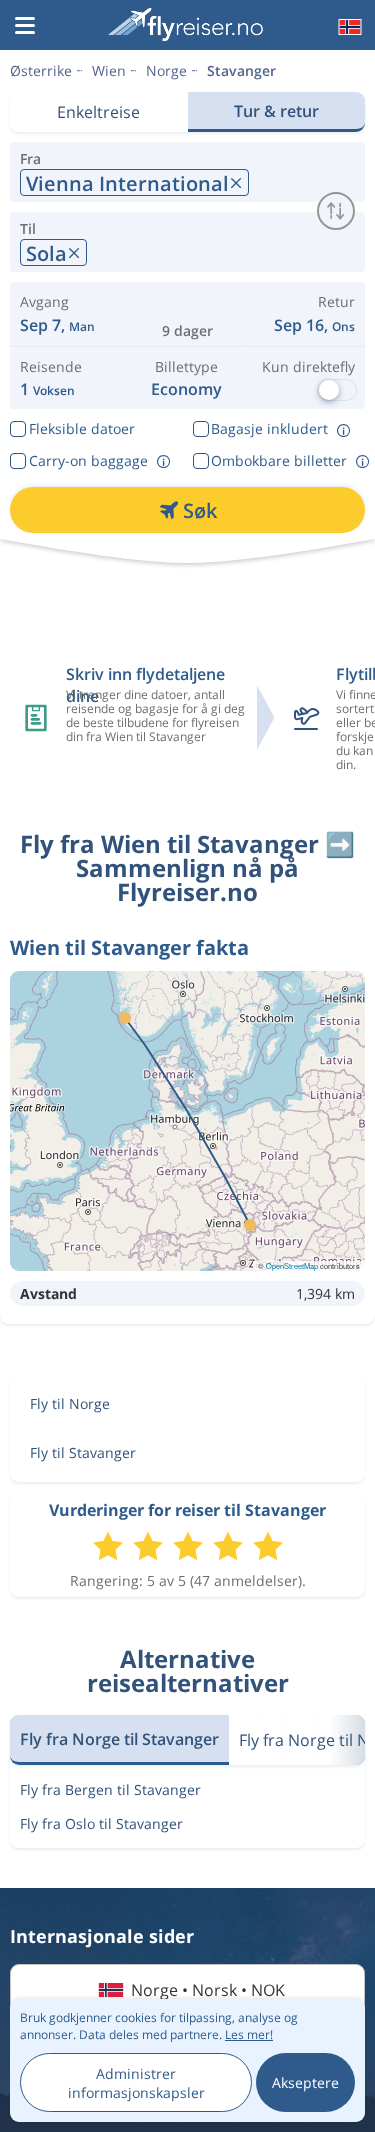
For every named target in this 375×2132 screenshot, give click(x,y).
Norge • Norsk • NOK (208, 1990)
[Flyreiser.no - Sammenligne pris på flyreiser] (185, 24)
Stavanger (241, 70)
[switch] (336, 211)
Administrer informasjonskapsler (136, 2083)
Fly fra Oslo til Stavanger (101, 1823)
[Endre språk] (348, 27)
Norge (166, 70)
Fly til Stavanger (83, 1452)
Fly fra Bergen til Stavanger (110, 1789)
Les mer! (249, 2034)
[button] (25, 27)
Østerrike (41, 70)
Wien (109, 70)
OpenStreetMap (292, 1265)
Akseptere (305, 2082)
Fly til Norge (70, 1403)
